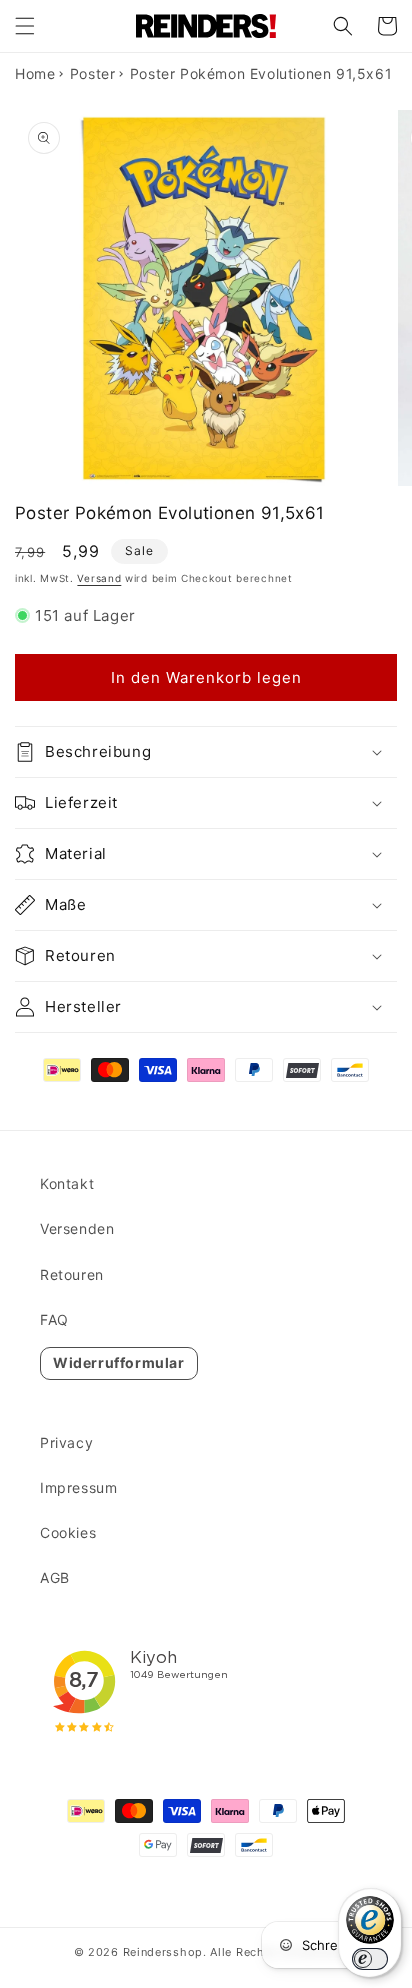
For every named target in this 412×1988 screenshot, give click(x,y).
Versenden (77, 1228)
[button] (25, 26)
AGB (55, 1577)
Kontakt (67, 1183)
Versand (99, 578)
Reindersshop (163, 1952)
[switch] (370, 1959)
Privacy (66, 1442)
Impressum (78, 1487)
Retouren (72, 1274)
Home (35, 73)
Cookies (68, 1532)
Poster (93, 73)
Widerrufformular (119, 1362)
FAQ (54, 1319)
